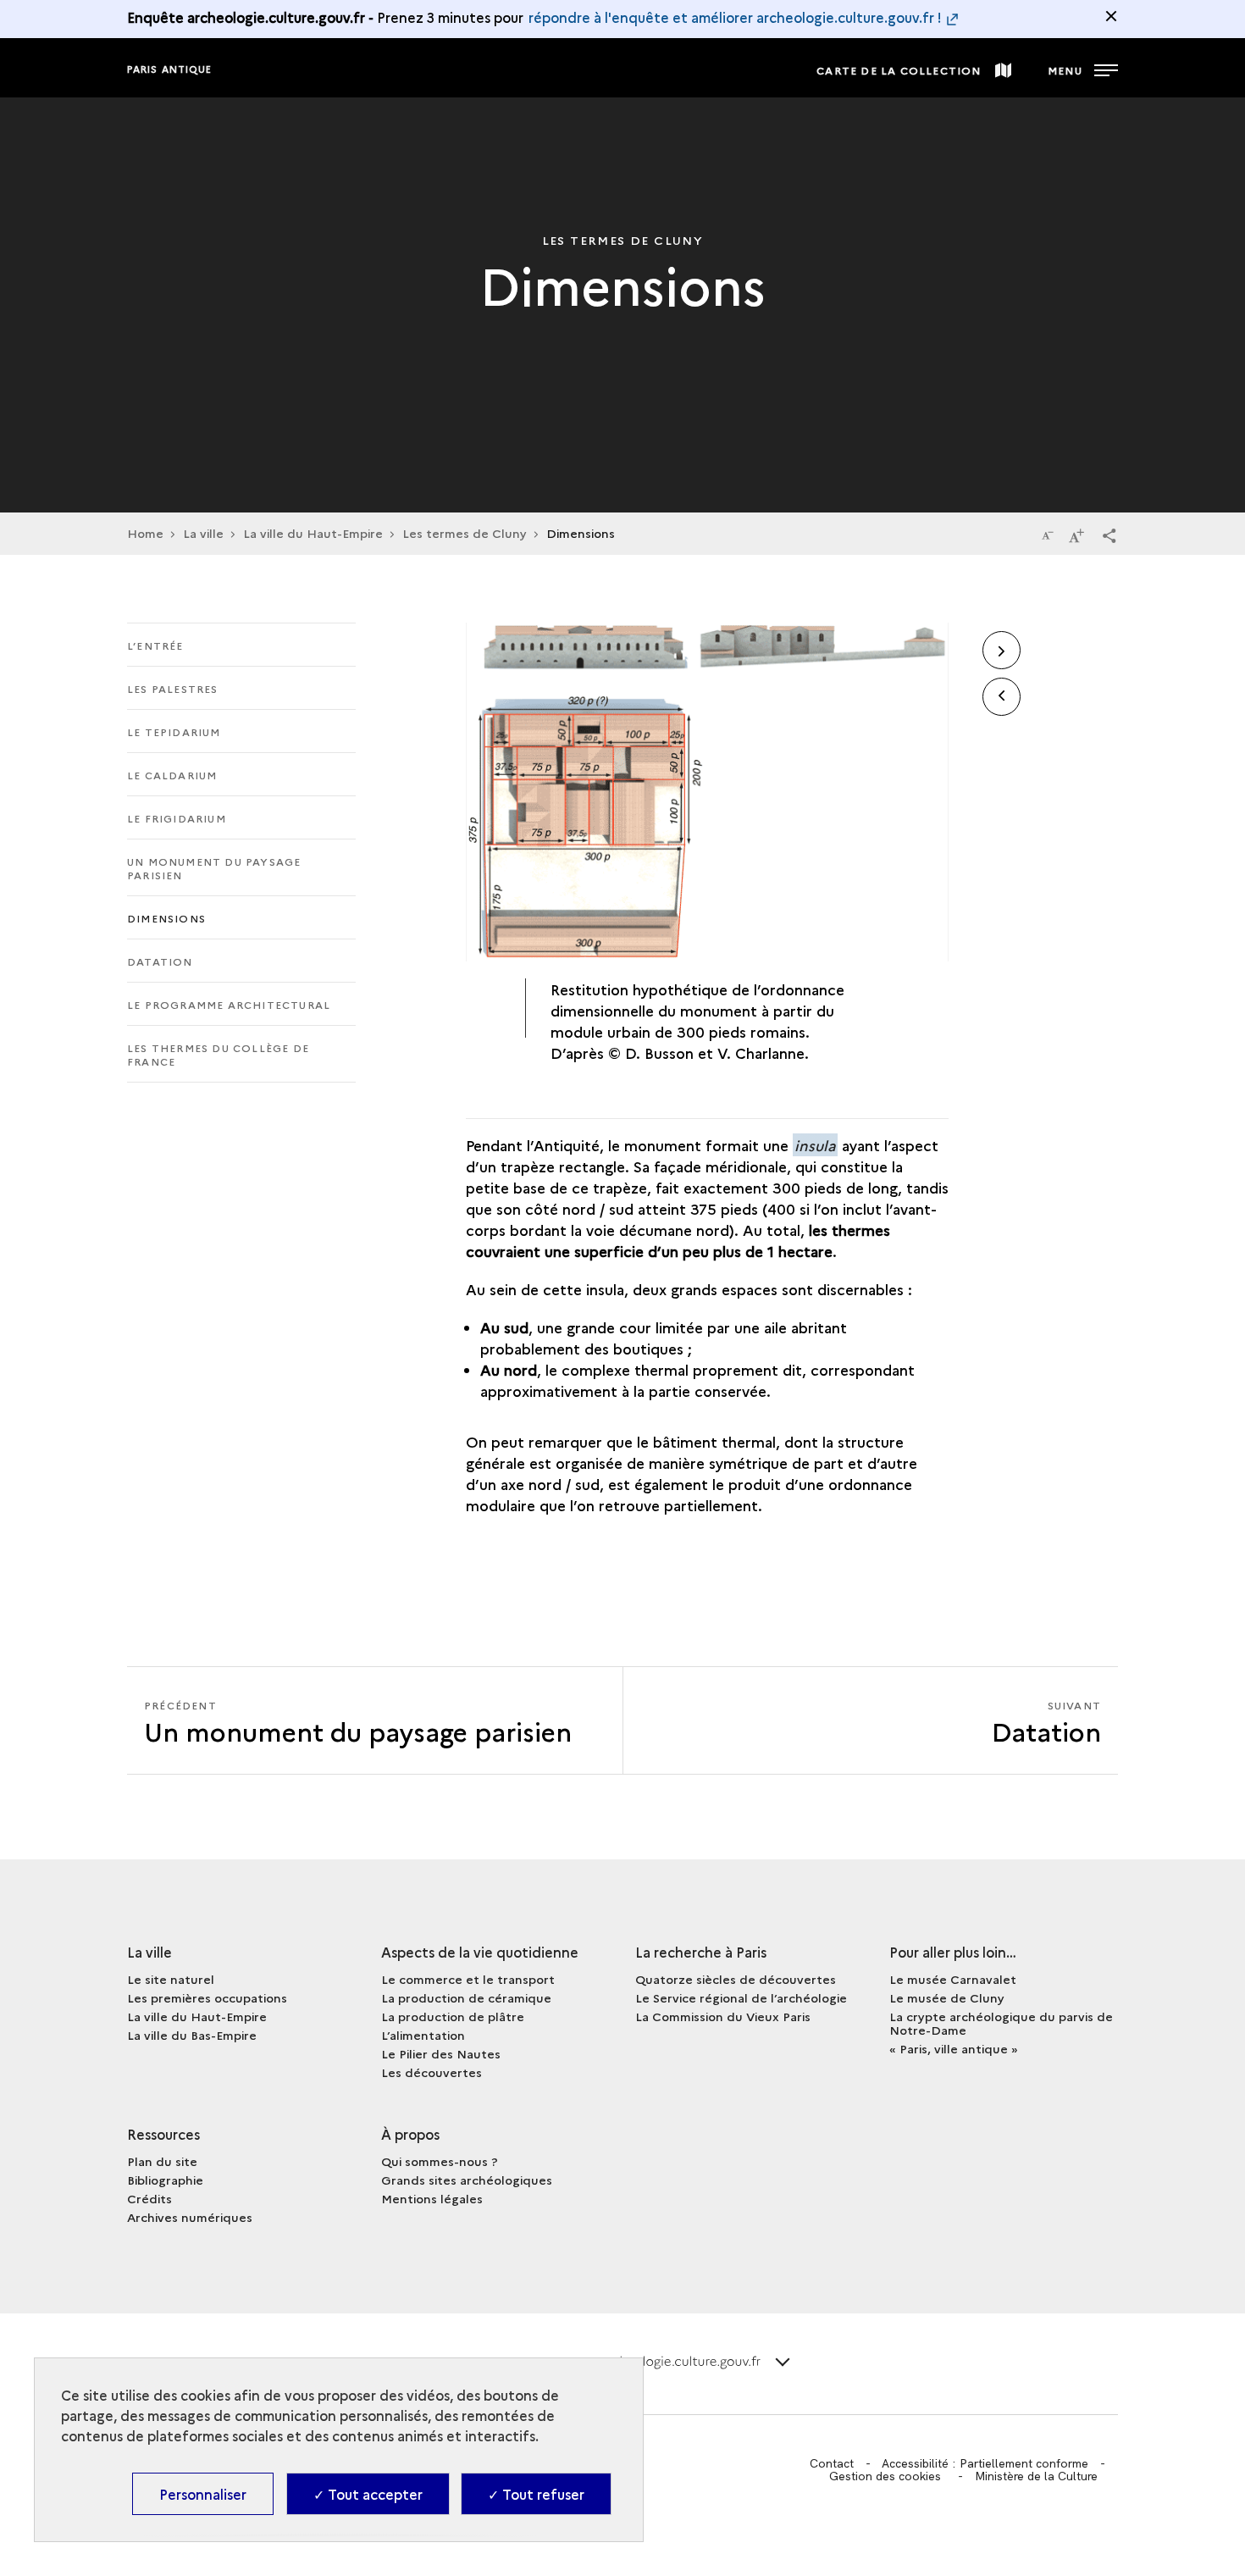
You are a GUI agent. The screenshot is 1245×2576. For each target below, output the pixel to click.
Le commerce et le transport (468, 1979)
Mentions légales (432, 2198)
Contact (832, 2463)
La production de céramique (466, 1997)
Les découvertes (432, 2072)
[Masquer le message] (1111, 16)
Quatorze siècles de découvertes (736, 1979)
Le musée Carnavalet (953, 1979)
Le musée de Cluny (947, 1997)
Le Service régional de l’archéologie (741, 1997)
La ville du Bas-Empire (192, 2035)
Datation (160, 961)
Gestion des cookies (885, 2476)
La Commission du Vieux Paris (723, 2016)
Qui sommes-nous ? (440, 2161)
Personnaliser (203, 2494)
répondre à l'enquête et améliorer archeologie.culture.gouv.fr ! (735, 17)
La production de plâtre (453, 2016)
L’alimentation (423, 2035)
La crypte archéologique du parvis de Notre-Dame (1001, 2023)
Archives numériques (190, 2217)
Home (145, 533)
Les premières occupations (207, 1997)
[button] (1109, 535)
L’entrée (155, 645)
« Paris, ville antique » (954, 2048)
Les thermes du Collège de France (218, 1054)
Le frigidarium (177, 818)
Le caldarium (172, 775)
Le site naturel (171, 1979)
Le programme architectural (229, 1004)
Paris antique (169, 69)
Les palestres (173, 688)
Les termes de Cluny (465, 533)
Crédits (149, 2198)
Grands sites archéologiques (467, 2180)
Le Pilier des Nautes (441, 2053)
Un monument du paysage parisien (214, 868)
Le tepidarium (174, 731)
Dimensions (166, 918)
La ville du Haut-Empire (313, 533)
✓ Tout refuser (536, 2494)
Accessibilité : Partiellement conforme (985, 2463)
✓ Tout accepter (368, 2494)
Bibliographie (165, 2180)
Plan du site (162, 2161)
